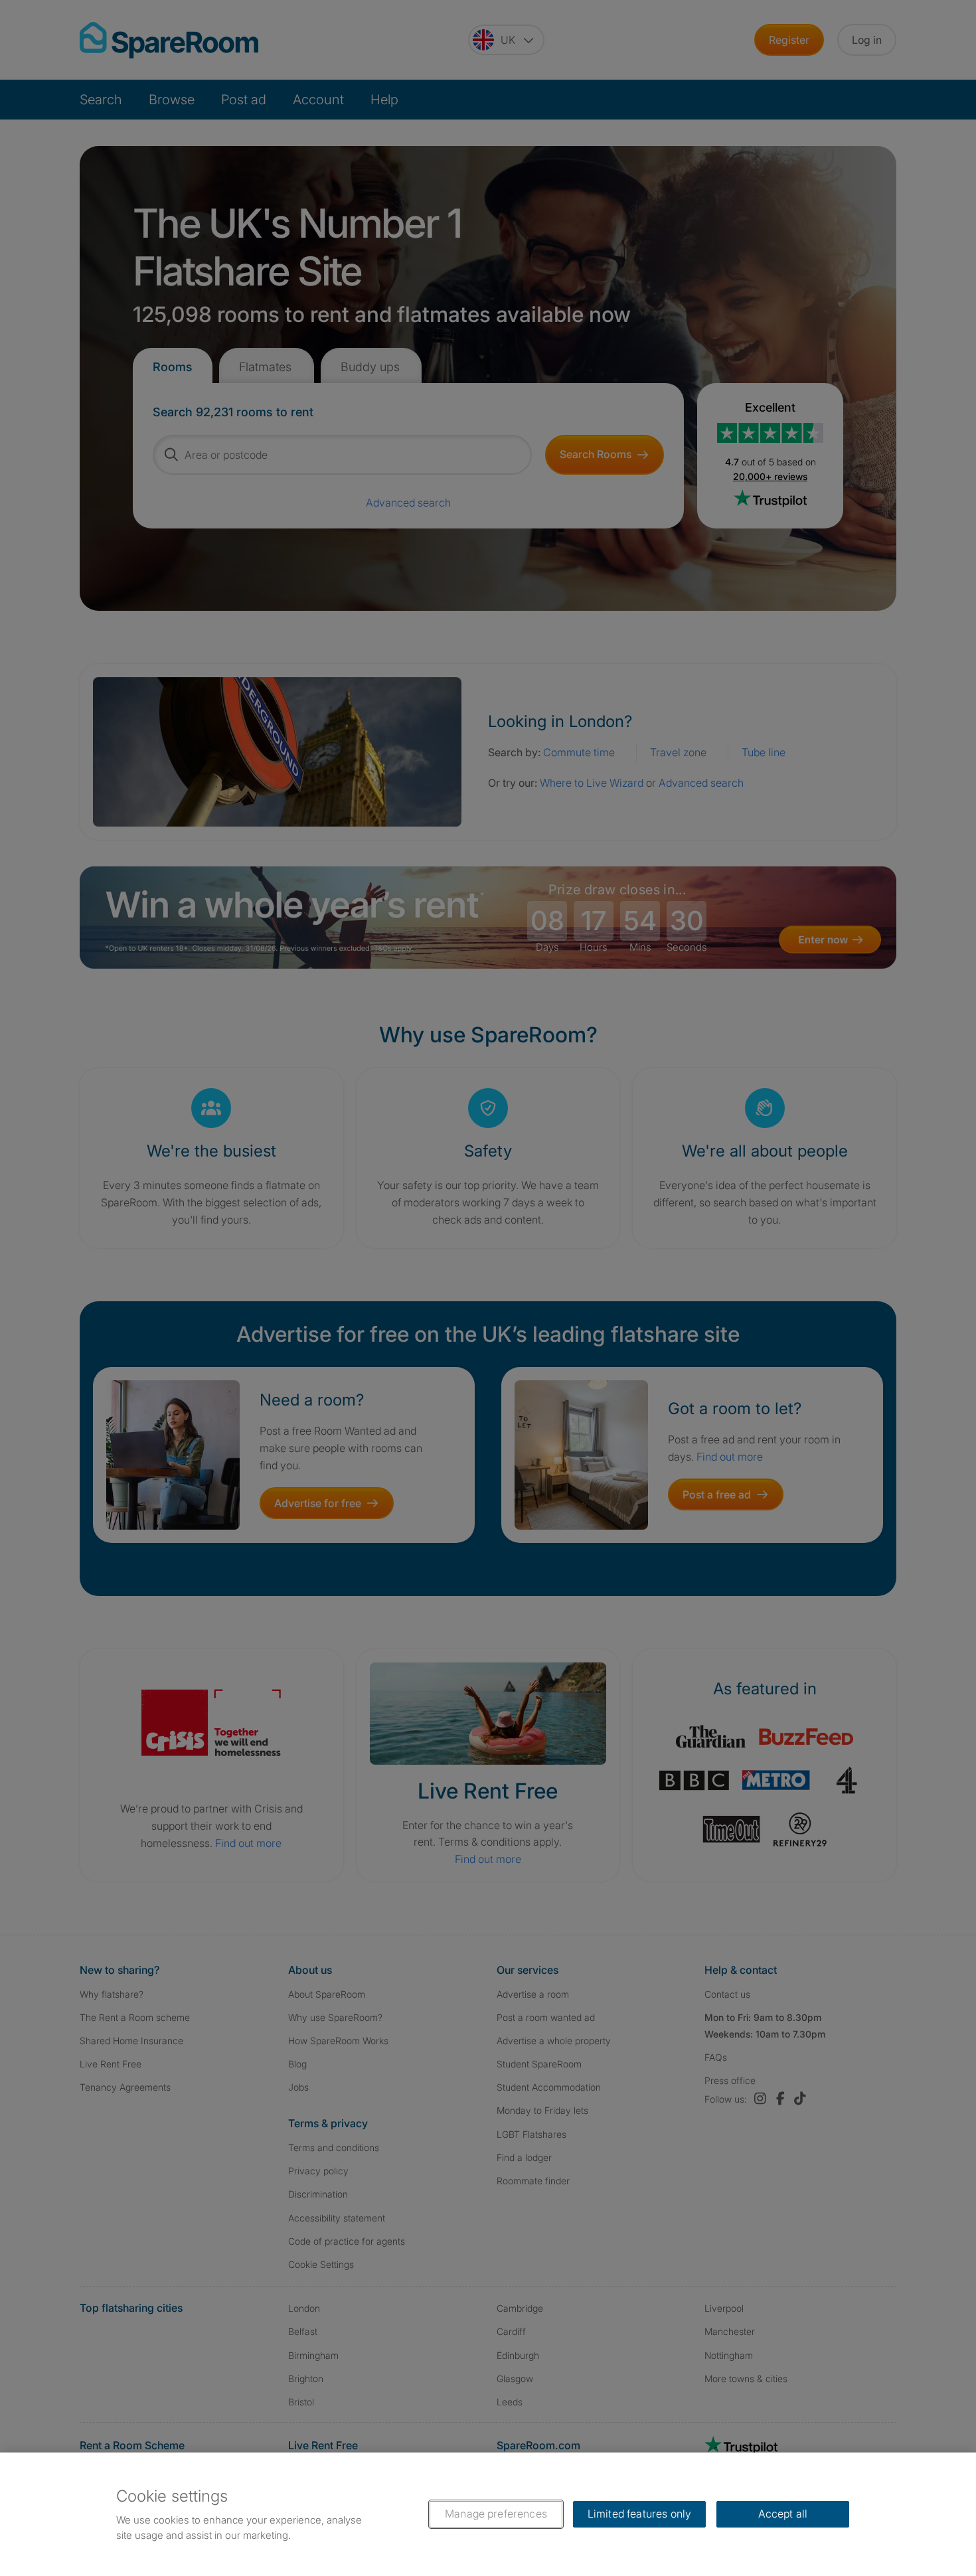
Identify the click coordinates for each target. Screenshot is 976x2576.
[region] (488, 2514)
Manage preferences (496, 2514)
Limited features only (639, 2514)
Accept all (783, 2514)
